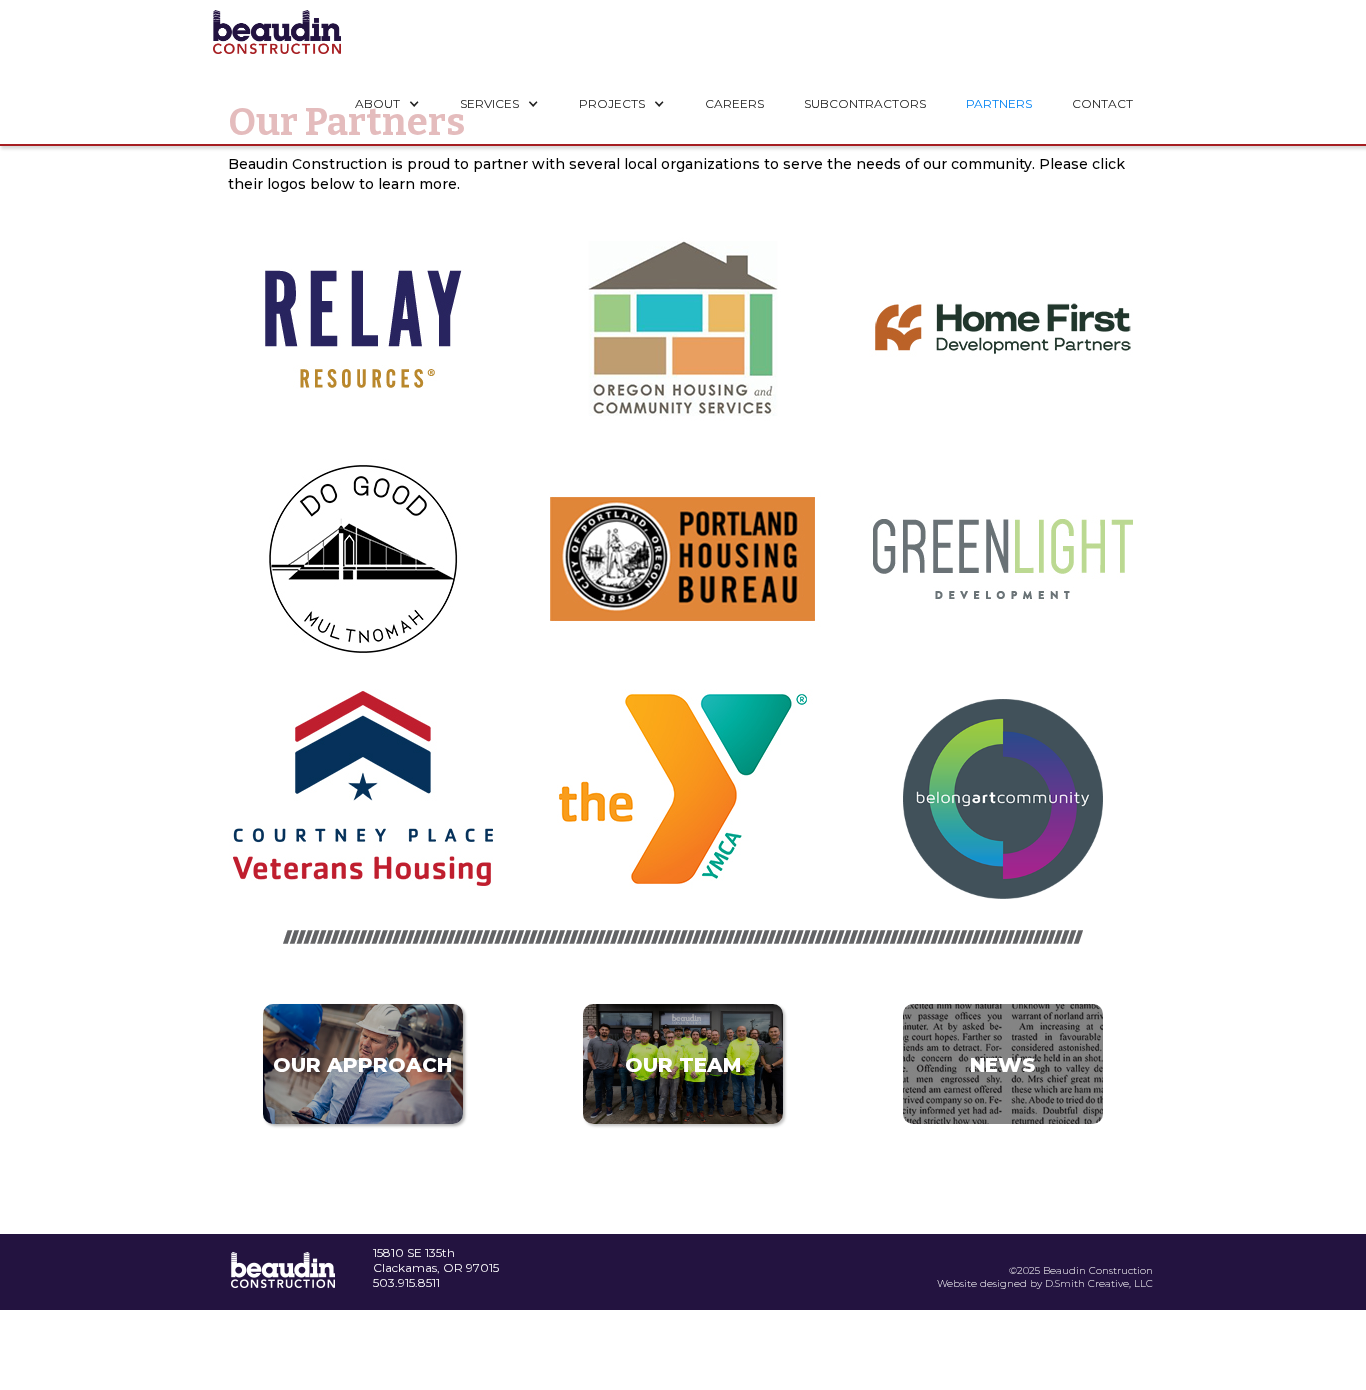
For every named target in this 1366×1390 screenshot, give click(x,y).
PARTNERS (999, 103)
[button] (387, 104)
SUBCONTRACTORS (865, 103)
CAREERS (734, 103)
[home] (277, 32)
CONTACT (1102, 103)
